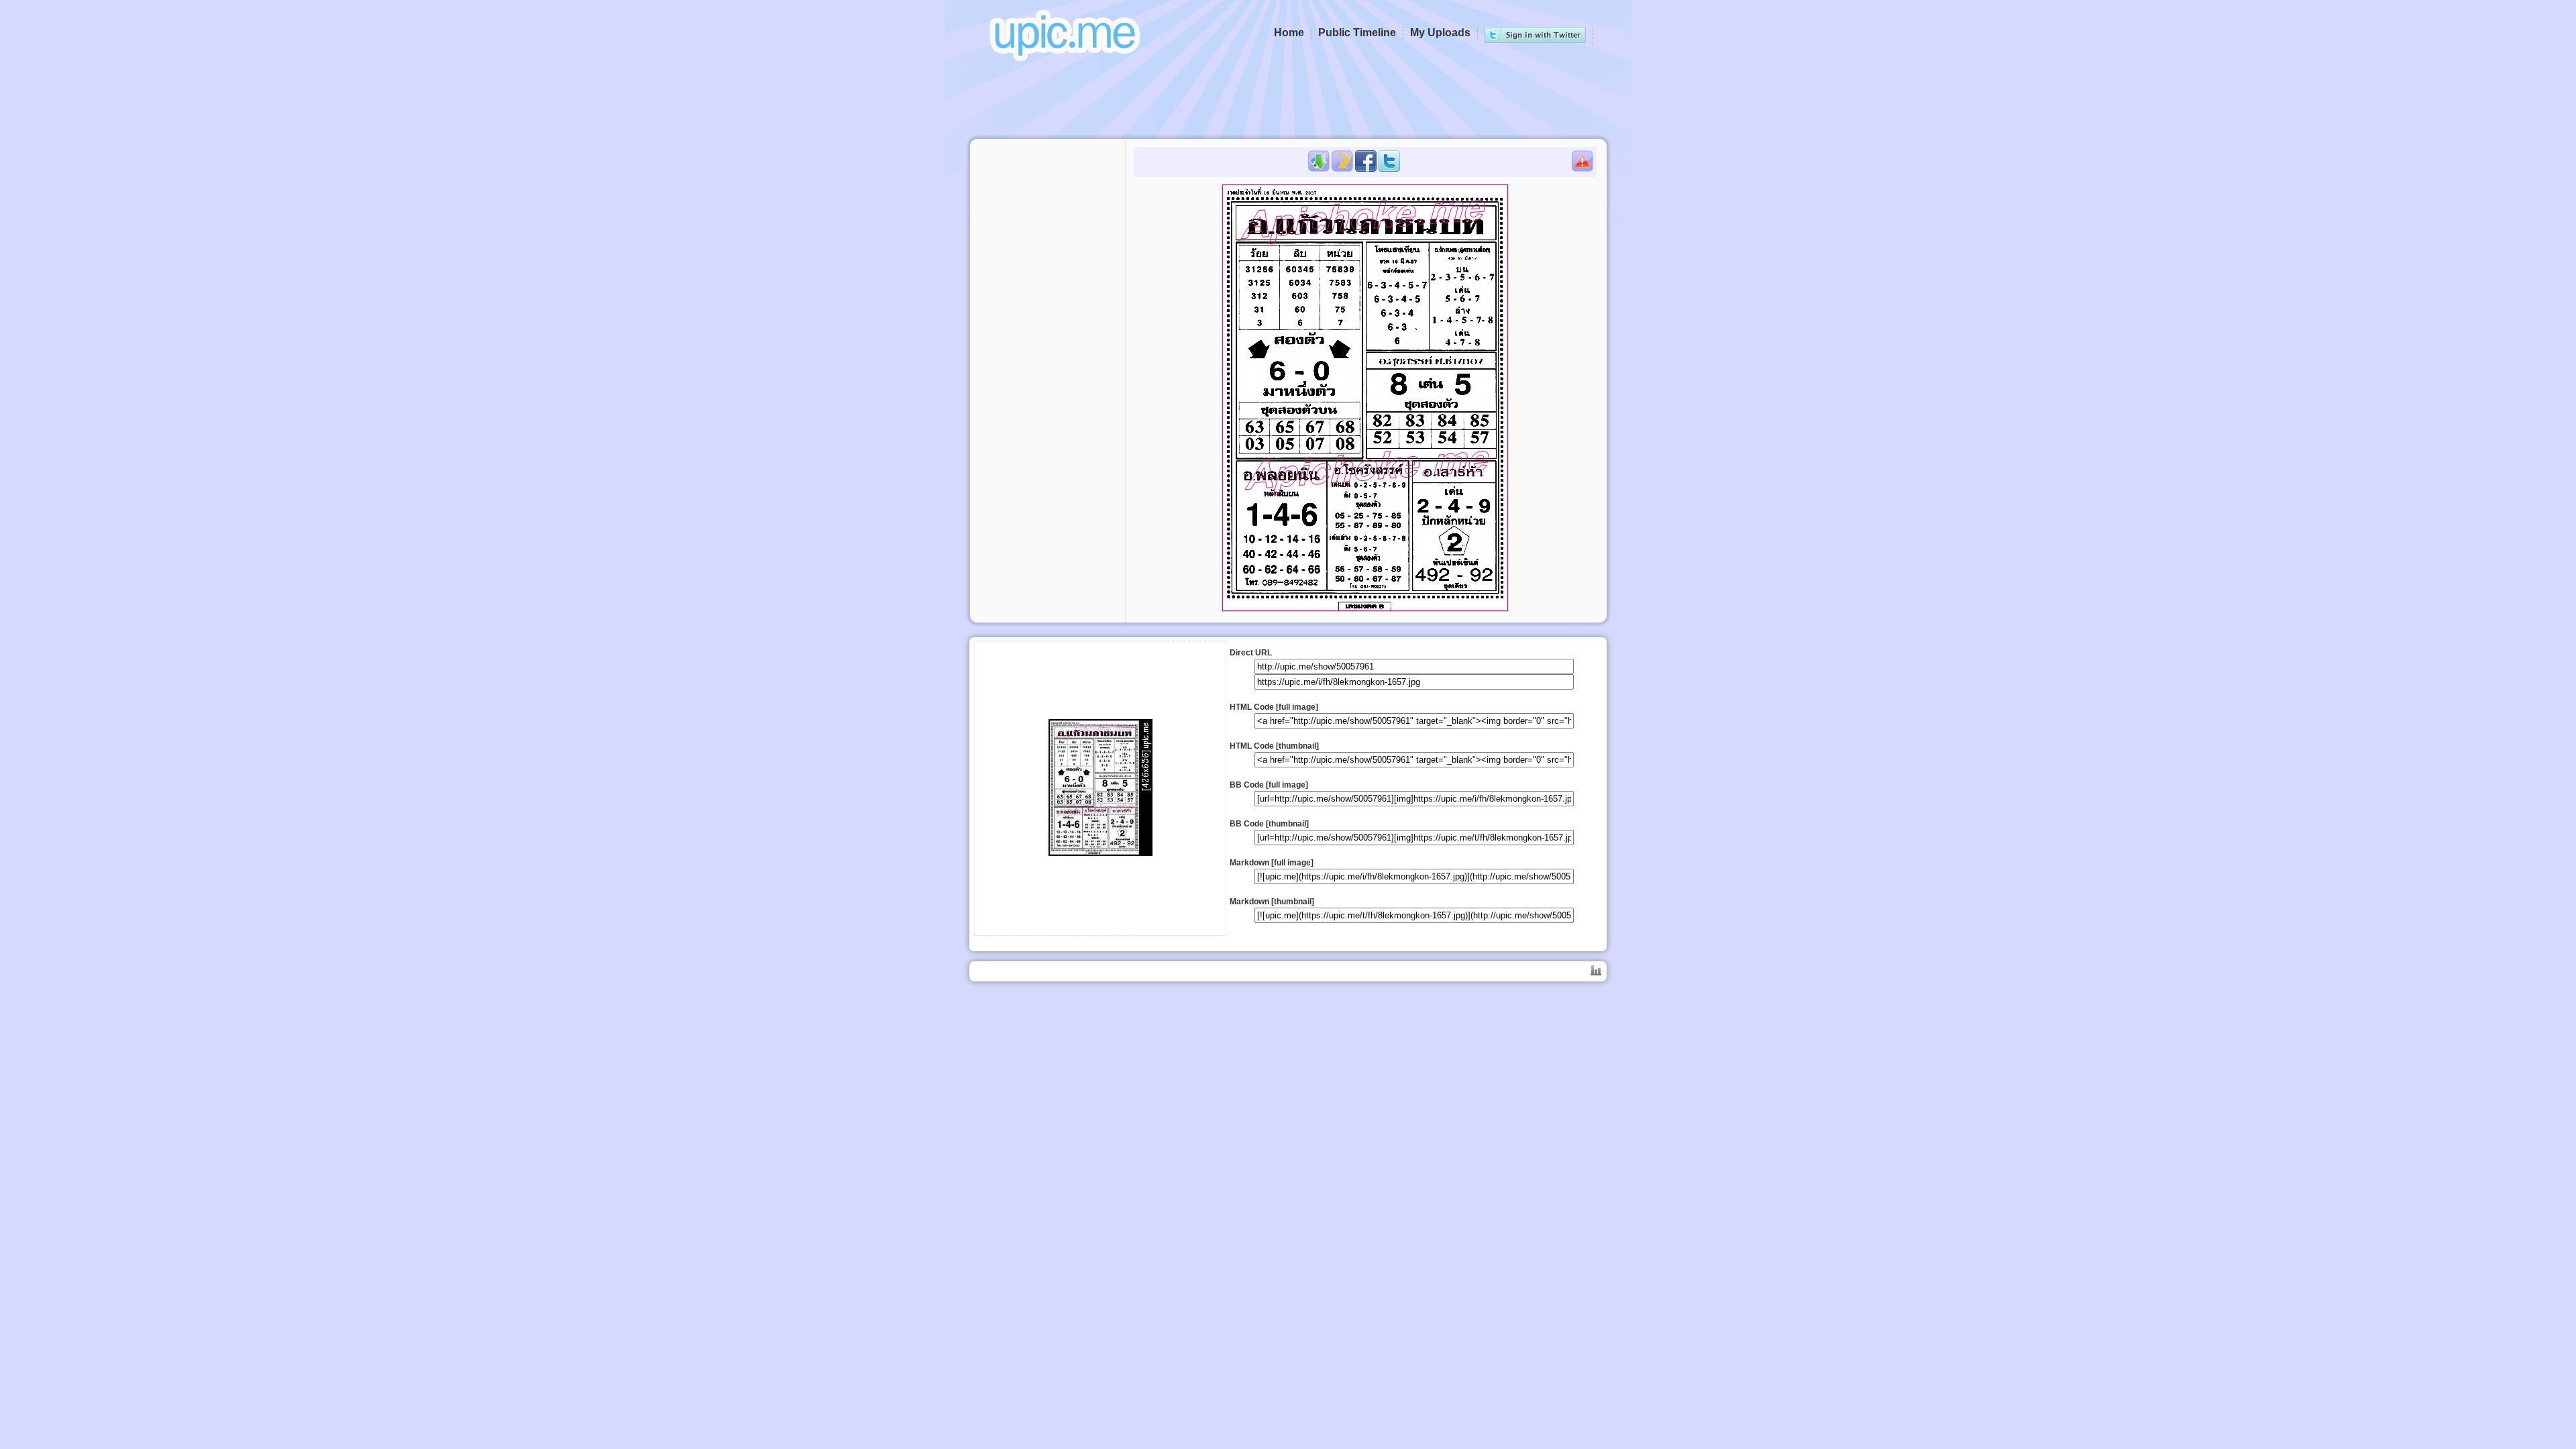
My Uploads (1440, 33)
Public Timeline (1357, 33)
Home (1289, 33)
